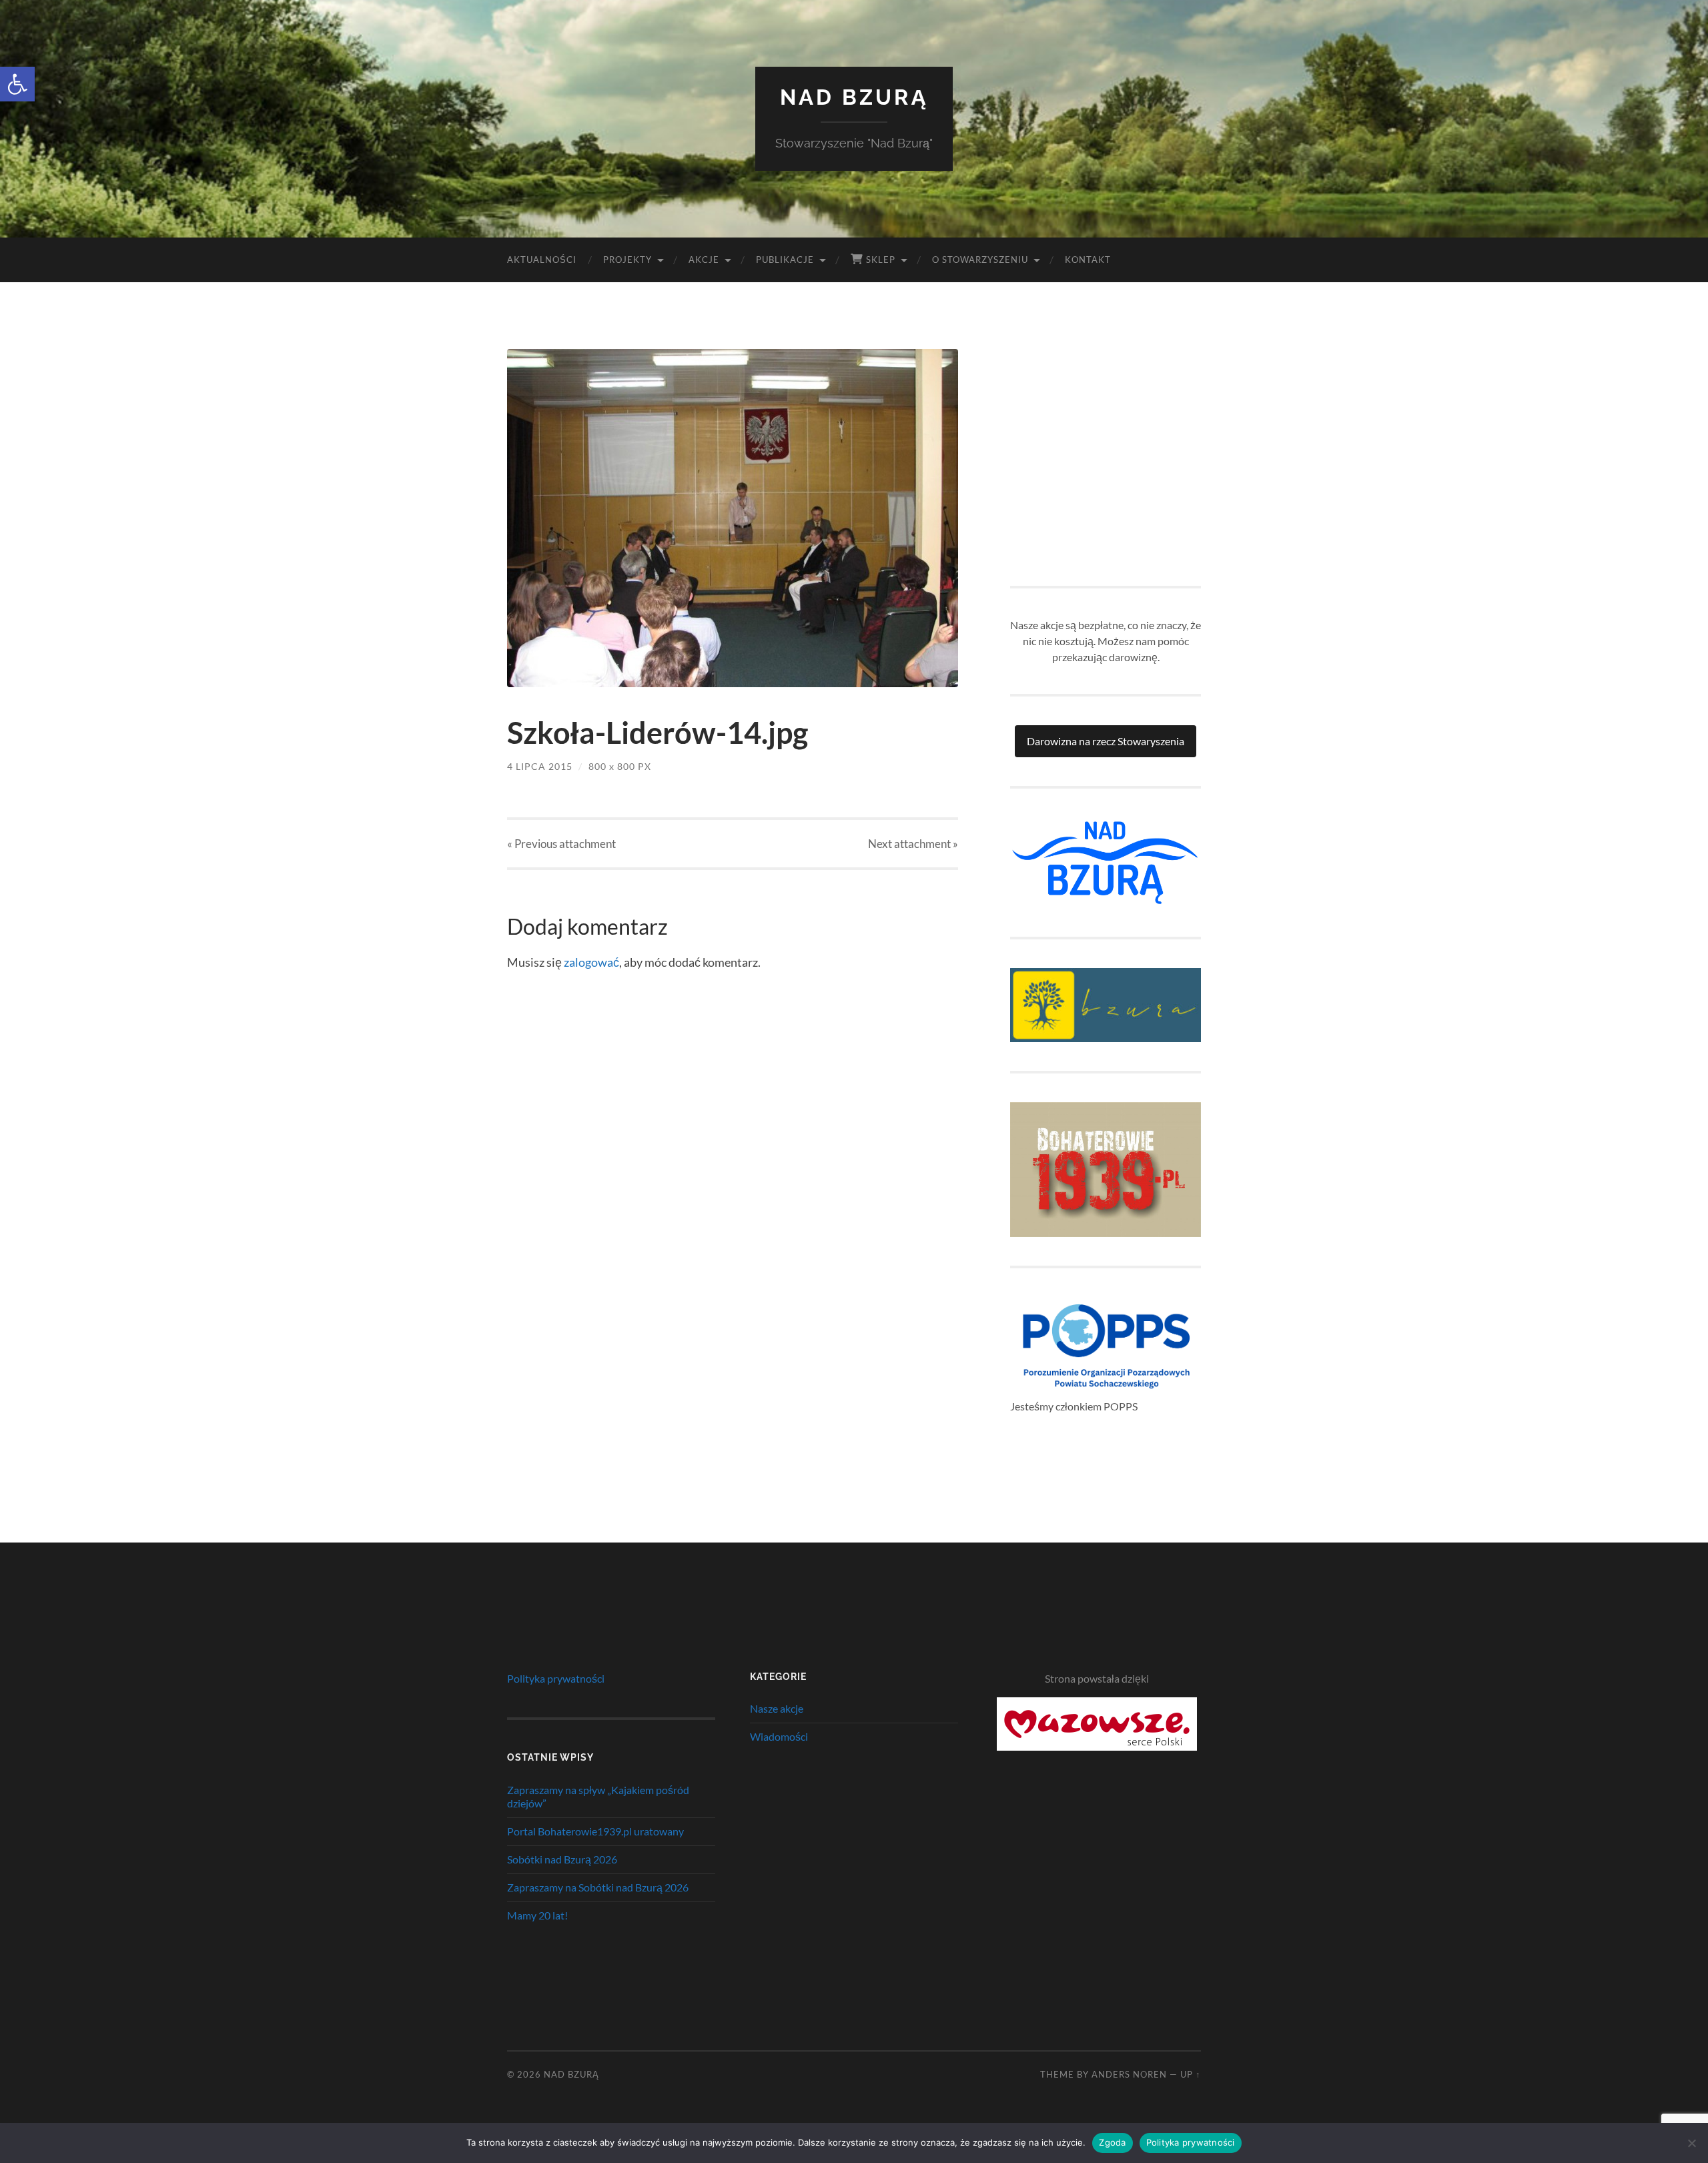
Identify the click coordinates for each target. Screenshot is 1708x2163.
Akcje (704, 260)
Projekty (627, 260)
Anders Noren (1129, 2074)
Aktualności (542, 260)
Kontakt (1088, 260)
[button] (17, 84)
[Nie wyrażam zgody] (1691, 2143)
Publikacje (785, 260)
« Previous (561, 844)
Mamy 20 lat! (537, 1915)
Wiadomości (779, 1736)
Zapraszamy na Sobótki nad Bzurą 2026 (598, 1887)
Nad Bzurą (854, 97)
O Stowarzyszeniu (980, 260)
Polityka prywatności (556, 1678)
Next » (913, 844)
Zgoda (1112, 2142)
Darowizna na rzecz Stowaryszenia (1106, 741)
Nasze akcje (777, 1708)
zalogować (591, 962)
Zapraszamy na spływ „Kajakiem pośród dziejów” (598, 1797)
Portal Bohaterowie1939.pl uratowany (595, 1831)
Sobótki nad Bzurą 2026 (562, 1859)
